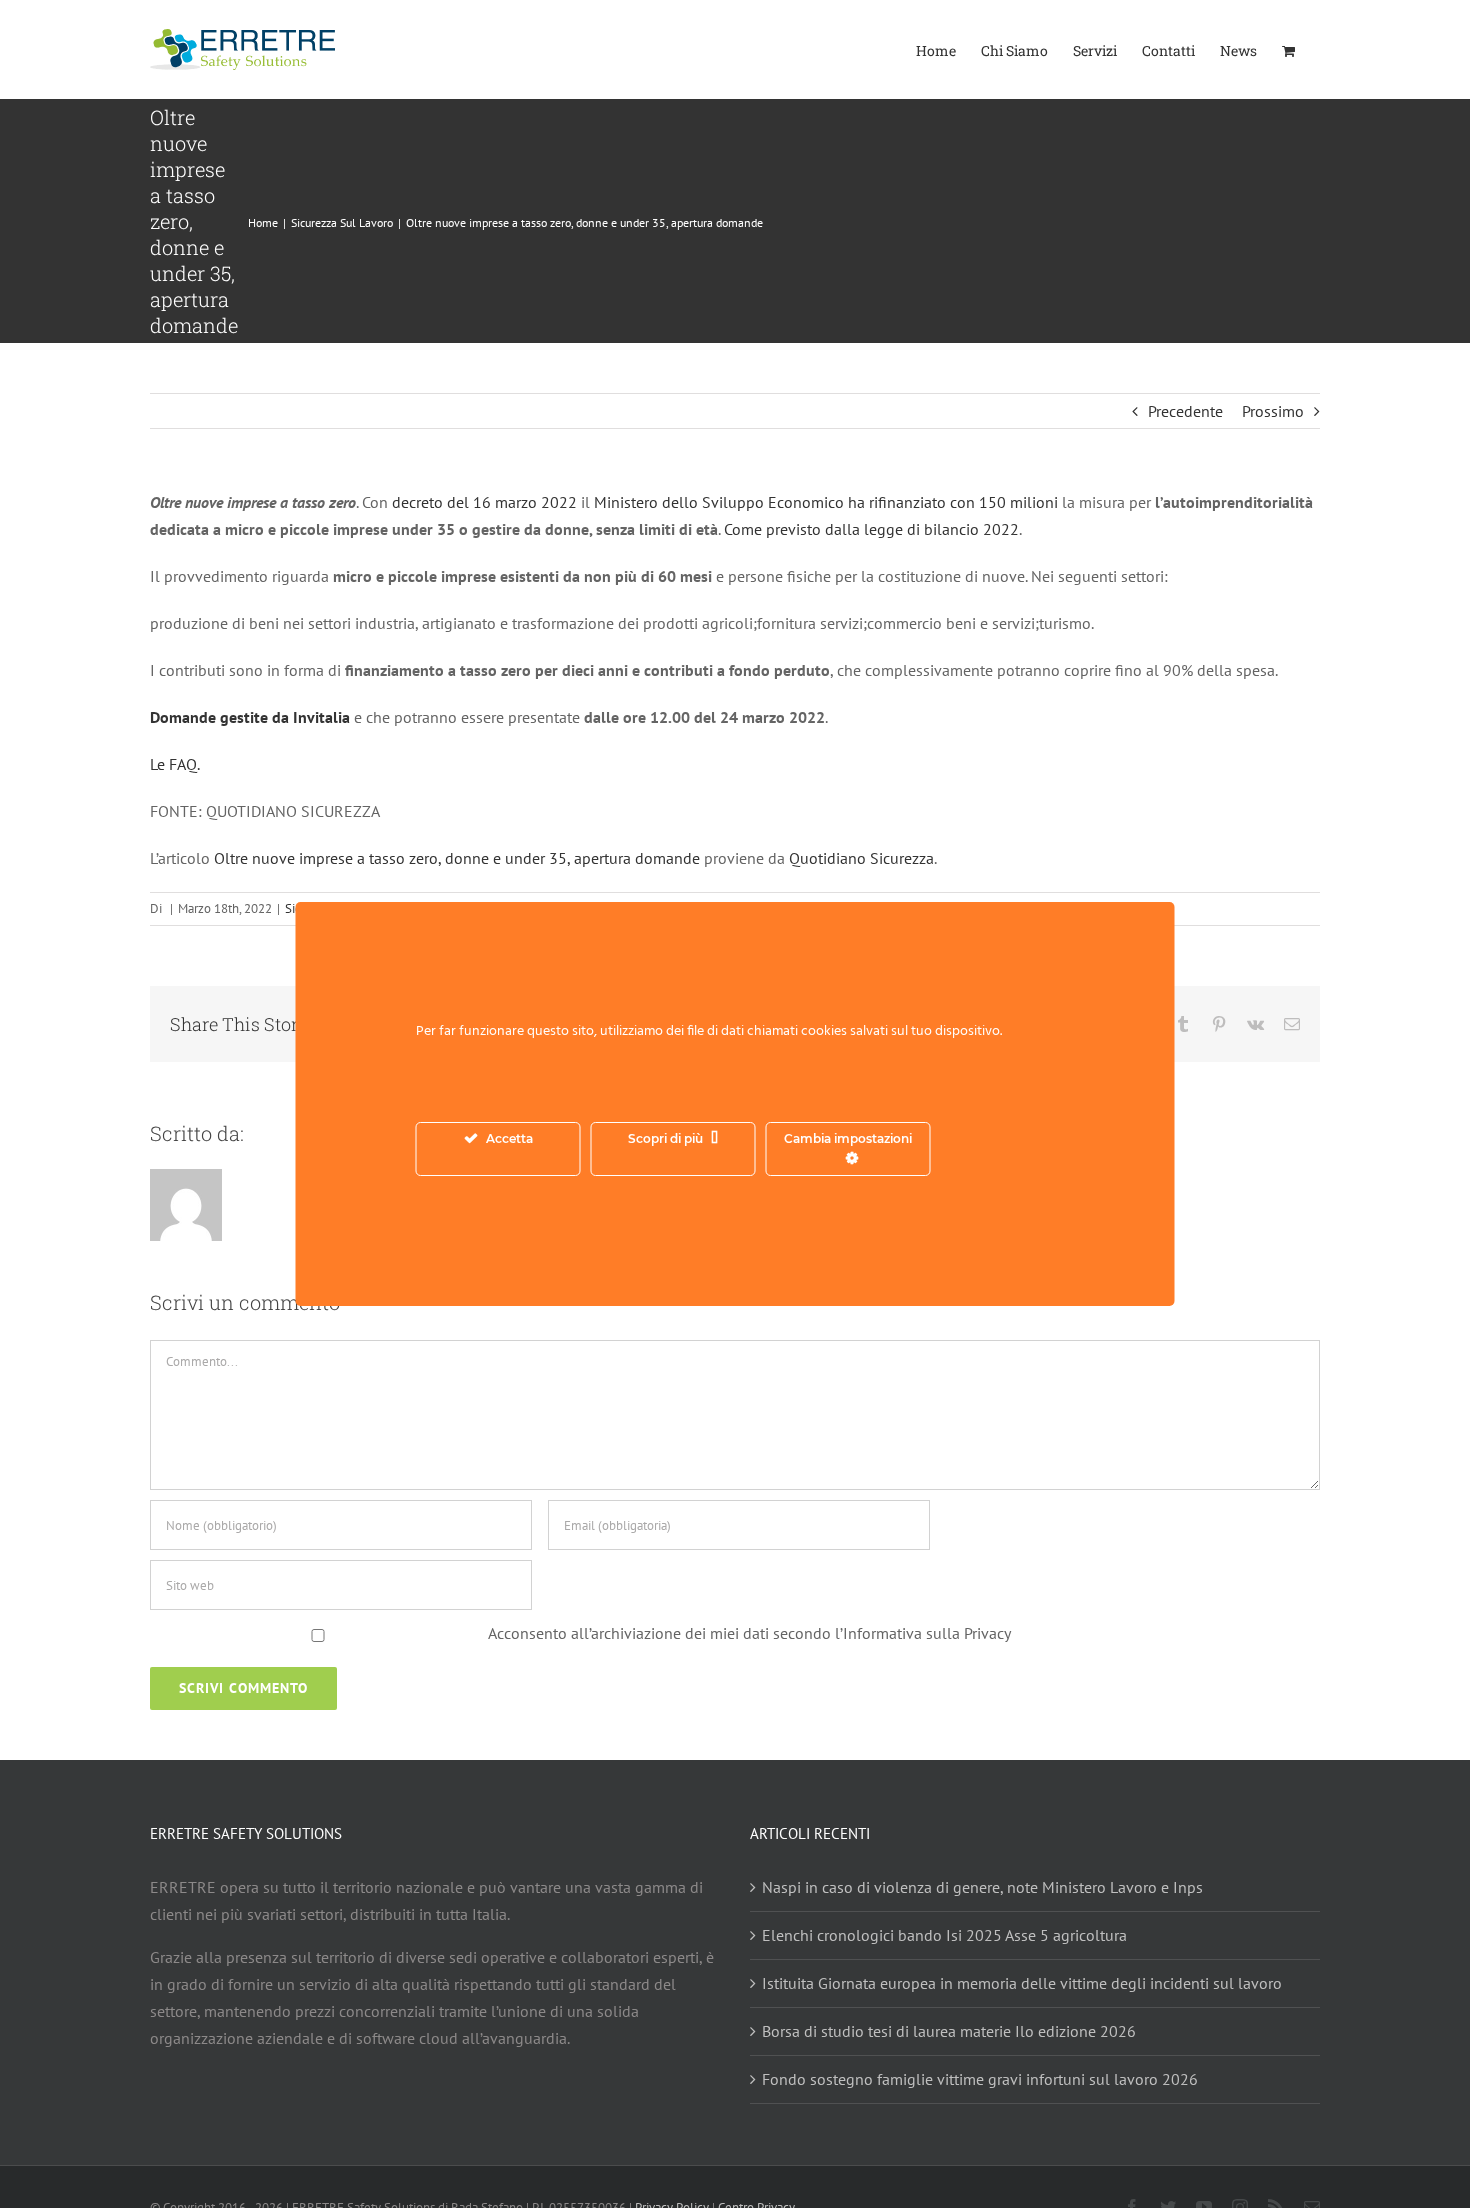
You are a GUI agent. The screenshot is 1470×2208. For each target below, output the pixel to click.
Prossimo (1273, 411)
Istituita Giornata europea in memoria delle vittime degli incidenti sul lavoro (1022, 1983)
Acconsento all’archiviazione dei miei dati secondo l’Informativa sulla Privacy (749, 1633)
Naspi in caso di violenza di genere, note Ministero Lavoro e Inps (982, 1887)
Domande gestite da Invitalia (250, 717)
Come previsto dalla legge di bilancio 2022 (871, 529)
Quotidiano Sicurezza (861, 858)
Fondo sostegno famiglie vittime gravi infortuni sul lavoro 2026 (980, 2079)
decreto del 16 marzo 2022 (486, 502)
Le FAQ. (175, 764)
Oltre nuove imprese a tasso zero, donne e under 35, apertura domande (457, 858)
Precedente (1185, 411)
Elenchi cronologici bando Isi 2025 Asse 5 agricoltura (944, 1935)
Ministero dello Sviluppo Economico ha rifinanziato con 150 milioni (826, 502)
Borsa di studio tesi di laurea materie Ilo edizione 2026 (949, 2031)
